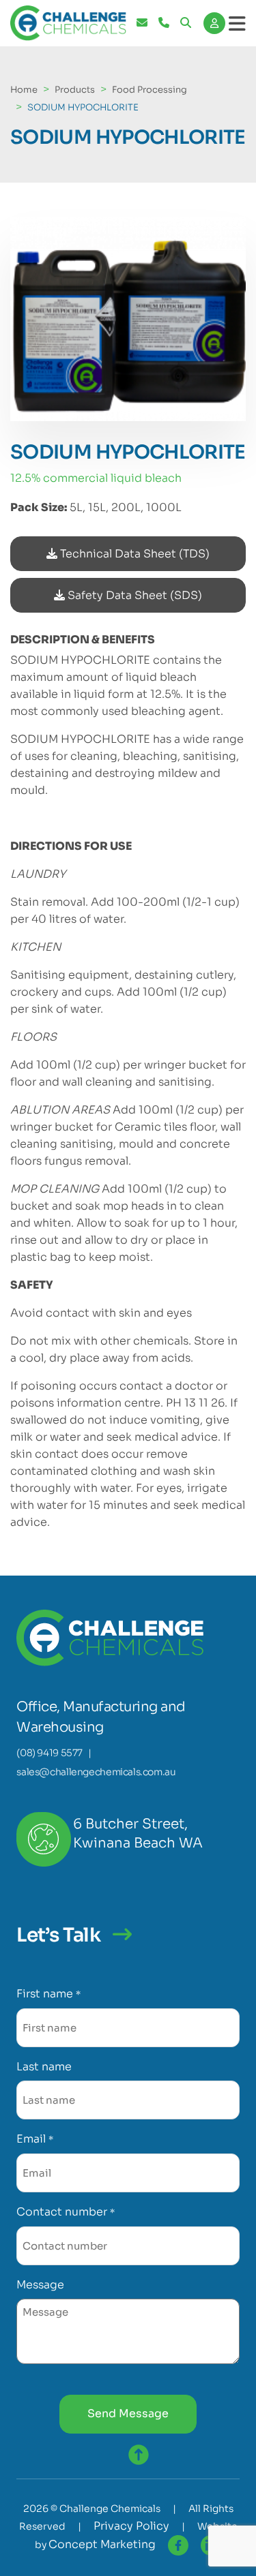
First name (48, 1994)
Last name (44, 2067)
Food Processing (150, 90)
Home (24, 90)
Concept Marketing (102, 2544)
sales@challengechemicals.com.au (96, 1772)
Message (40, 2285)
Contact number (65, 2212)
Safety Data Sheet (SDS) (133, 595)
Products (75, 90)
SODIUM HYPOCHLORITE (83, 107)
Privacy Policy (131, 2526)
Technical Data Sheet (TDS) (133, 554)
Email (34, 2139)
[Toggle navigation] (237, 24)
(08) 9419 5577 (49, 1753)
